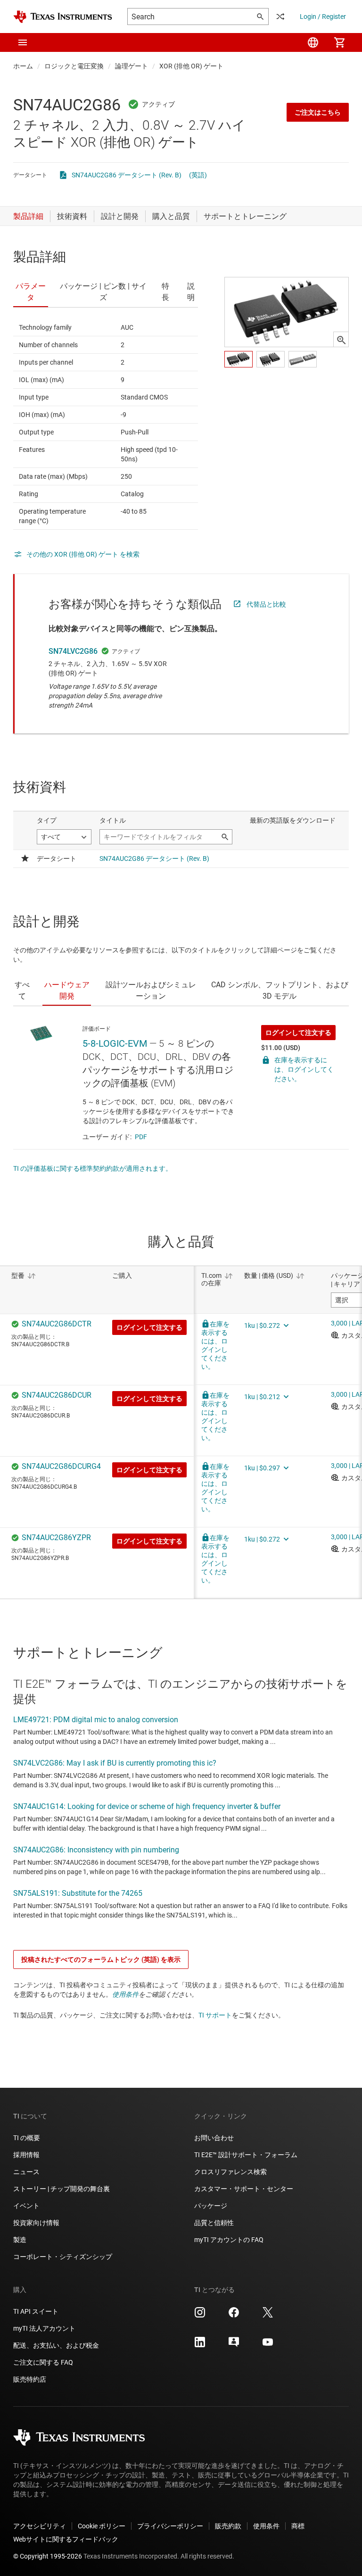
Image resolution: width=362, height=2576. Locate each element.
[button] (23, 42)
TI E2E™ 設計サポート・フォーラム (246, 2155)
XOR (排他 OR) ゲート (191, 66)
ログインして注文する (298, 1033)
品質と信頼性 (214, 2223)
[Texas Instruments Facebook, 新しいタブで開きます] (234, 2316)
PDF (141, 1137)
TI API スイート (36, 2311)
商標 (298, 2526)
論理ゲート (132, 66)
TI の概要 (27, 2138)
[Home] (63, 17)
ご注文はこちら (318, 112)
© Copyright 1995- (48, 2556)
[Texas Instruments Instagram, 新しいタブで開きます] (200, 2316)
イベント (26, 2206)
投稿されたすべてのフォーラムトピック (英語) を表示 (101, 1959)
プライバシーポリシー (170, 2526)
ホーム (23, 66)
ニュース (26, 2172)
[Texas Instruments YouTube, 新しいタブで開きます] (268, 2345)
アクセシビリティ (40, 2526)
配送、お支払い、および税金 (56, 2345)
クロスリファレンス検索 (230, 2172)
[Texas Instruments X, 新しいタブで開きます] (268, 2316)
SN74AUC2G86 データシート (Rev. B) (127, 175)
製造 (20, 2240)
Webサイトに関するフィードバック (66, 2539)
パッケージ (211, 2206)
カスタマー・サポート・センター (244, 2189)
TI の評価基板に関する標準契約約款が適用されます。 (93, 1168)
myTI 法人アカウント (44, 2328)
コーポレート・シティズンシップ (63, 2257)
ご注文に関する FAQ (43, 2362)
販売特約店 (30, 2379)
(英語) (198, 175)
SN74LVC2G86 (73, 651)
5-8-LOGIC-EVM (115, 1043)
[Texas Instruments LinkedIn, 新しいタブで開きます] (200, 2345)
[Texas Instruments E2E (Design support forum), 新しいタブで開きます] (234, 2345)
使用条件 (125, 1994)
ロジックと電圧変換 (74, 66)
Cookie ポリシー (102, 2526)
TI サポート (215, 2015)
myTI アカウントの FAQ (229, 2240)
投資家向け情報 (36, 2223)
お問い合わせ (214, 2138)
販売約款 (228, 2526)
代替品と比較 (266, 604)
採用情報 (26, 2155)
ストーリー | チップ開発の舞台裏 (62, 2189)
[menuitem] (313, 42)
